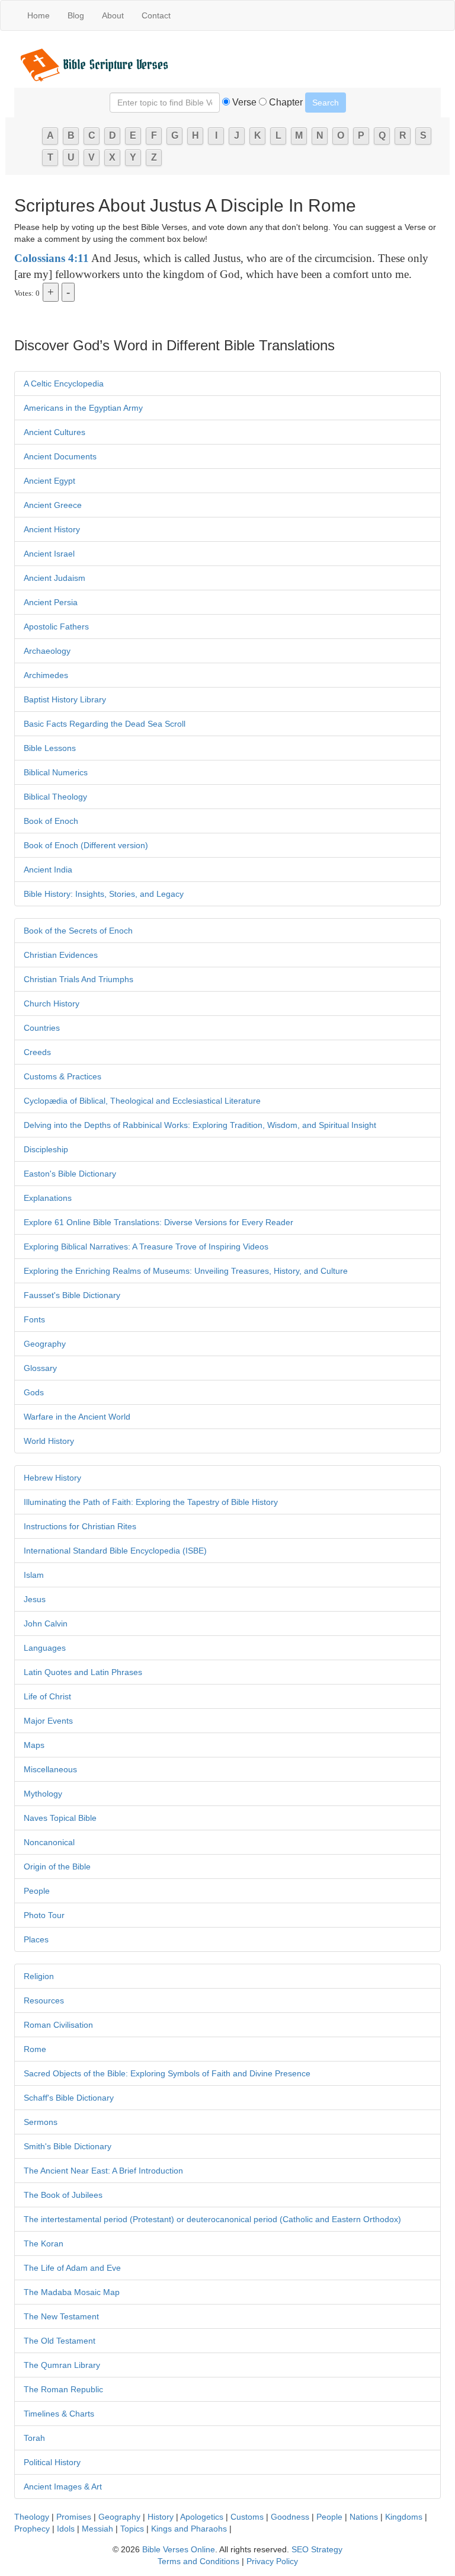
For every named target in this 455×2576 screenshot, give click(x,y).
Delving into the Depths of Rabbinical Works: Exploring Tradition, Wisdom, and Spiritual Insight (200, 1125)
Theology (32, 2517)
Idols (66, 2529)
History (161, 2517)
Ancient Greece (53, 505)
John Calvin (46, 1623)
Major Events (48, 1721)
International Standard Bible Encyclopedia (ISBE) (115, 1551)
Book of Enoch (51, 821)
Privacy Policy (272, 2561)
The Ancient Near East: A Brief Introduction (103, 2171)
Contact (156, 15)
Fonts (34, 1319)
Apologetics (202, 2517)
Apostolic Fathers (56, 627)
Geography (45, 1344)
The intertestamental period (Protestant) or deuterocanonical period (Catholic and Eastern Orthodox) (212, 2219)
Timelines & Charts (59, 2414)
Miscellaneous (50, 1769)
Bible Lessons (50, 748)
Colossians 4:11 (52, 258)
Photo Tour (44, 1915)
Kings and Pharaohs (190, 2529)
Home (39, 15)
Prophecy (32, 2529)
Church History (52, 1003)
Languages (45, 1648)
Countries (42, 1028)
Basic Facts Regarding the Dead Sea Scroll (105, 724)
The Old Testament (60, 2341)
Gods (34, 1392)
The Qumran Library (62, 2365)
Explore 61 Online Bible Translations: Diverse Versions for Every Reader (158, 1222)
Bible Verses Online (179, 2549)
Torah (34, 2438)
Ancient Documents (60, 456)
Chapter (285, 102)
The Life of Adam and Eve (72, 2268)
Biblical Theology (55, 797)
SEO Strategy (317, 2549)
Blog (76, 15)
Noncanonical (49, 1842)
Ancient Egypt (49, 481)
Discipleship (46, 1149)
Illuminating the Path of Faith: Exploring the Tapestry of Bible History (151, 1502)
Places (36, 1939)
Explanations (48, 1198)
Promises (74, 2517)
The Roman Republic (63, 2389)
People (37, 1891)
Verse (243, 102)
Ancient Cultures (55, 432)
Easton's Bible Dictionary (70, 1174)
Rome (35, 2049)
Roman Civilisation (58, 2025)
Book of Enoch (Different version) (86, 845)
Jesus (35, 1599)
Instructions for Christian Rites (80, 1526)
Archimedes (46, 675)
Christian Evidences (61, 955)
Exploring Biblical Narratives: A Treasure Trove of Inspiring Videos (146, 1247)
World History (49, 1441)
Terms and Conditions (198, 2561)
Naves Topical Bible (60, 1818)
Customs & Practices (63, 1076)
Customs (247, 2517)
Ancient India (48, 870)
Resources (44, 2000)
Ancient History (52, 529)
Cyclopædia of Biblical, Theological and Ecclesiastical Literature (142, 1101)
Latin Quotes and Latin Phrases (83, 1672)
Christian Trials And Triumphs (78, 979)
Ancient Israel (49, 554)
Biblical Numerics (56, 772)
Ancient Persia (51, 602)
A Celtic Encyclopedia (64, 383)
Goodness (290, 2517)
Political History (52, 2462)
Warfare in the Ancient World (77, 1417)
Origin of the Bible (57, 1867)
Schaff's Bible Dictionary (69, 2098)
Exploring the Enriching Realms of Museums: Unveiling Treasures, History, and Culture (186, 1271)
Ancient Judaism (55, 578)
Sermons (41, 2122)
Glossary (40, 1368)
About (113, 15)
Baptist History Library (65, 699)
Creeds (37, 1052)
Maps (34, 1745)
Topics (132, 2529)
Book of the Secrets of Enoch (78, 931)
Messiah (97, 2529)
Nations (364, 2517)
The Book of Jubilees (63, 2195)
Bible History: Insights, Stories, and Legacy (104, 894)
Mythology (43, 1794)
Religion (39, 1976)
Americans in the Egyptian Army (83, 408)
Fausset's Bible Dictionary (72, 1295)
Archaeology (47, 651)
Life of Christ (47, 1696)
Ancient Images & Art (63, 2486)
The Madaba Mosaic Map (72, 2292)
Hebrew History (52, 1478)
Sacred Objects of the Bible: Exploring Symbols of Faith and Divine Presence (167, 2073)
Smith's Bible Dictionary (68, 2146)
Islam (34, 1575)
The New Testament (61, 2316)
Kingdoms (404, 2517)
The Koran (44, 2243)
